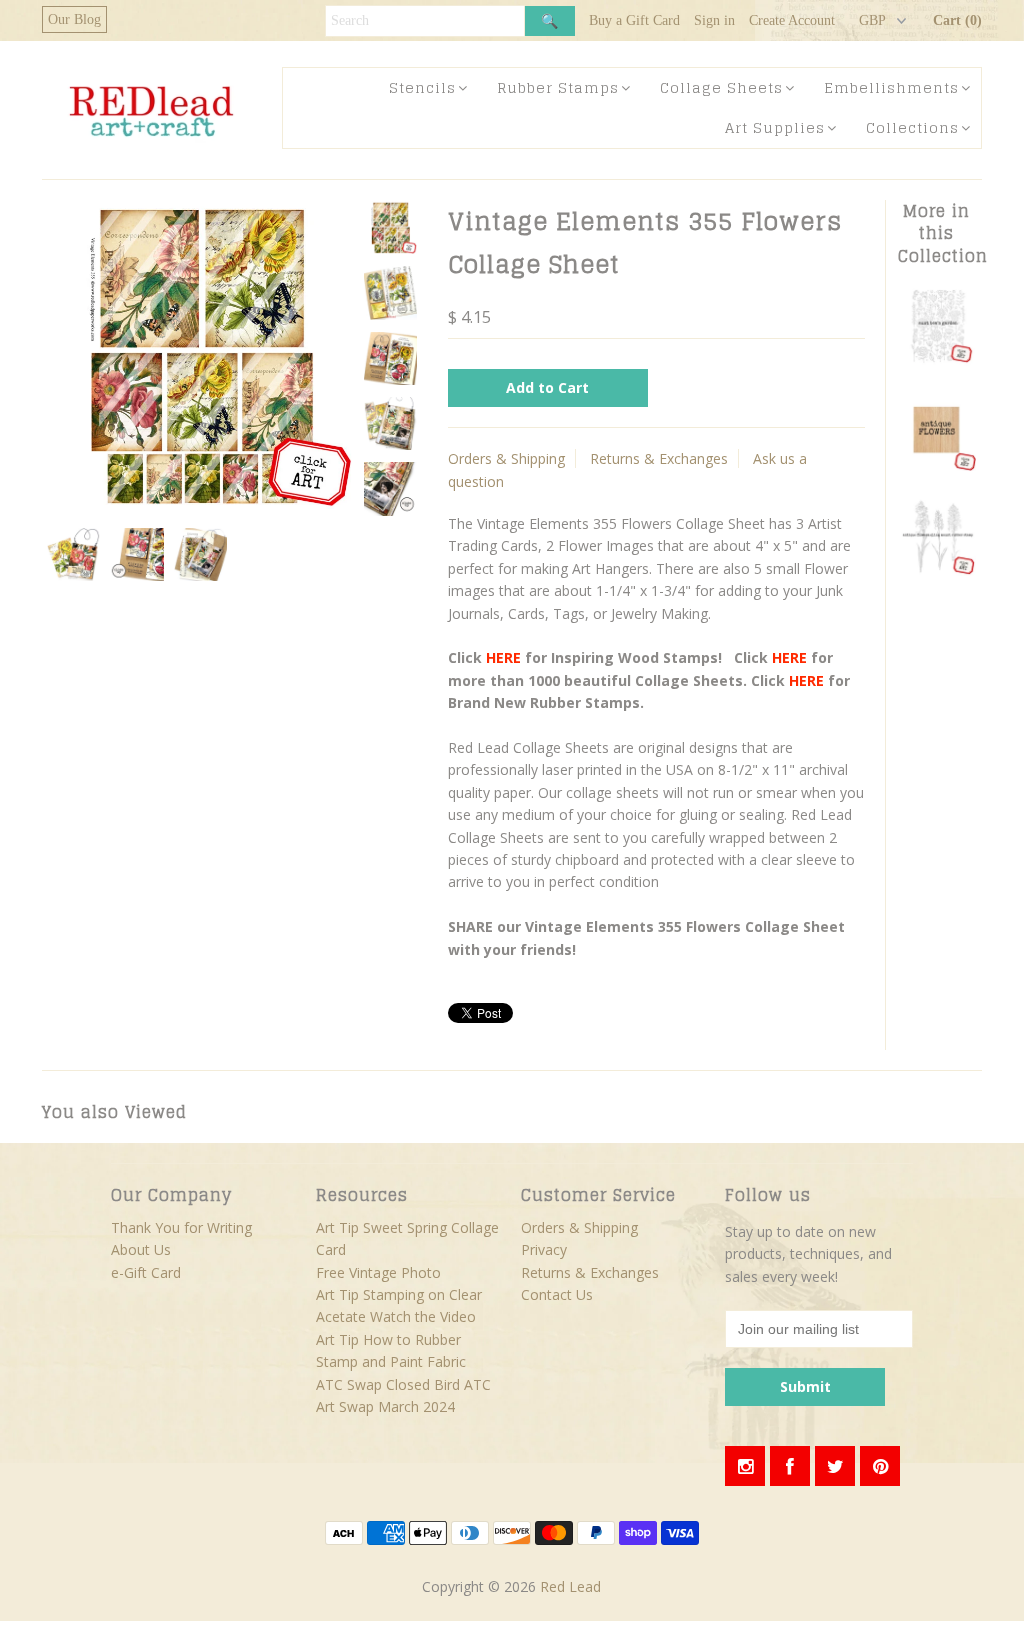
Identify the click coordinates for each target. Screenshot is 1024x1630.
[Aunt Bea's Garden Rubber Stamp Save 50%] (937, 360)
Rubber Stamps (558, 87)
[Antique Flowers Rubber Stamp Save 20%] (937, 570)
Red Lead (570, 1586)
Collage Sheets (721, 87)
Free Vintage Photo (378, 1272)
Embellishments (891, 87)
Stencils (422, 87)
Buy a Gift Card (634, 20)
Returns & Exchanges (659, 458)
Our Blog (74, 19)
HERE (503, 657)
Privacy (544, 1249)
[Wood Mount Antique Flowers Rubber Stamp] (937, 465)
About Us (141, 1249)
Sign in (714, 20)
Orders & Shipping (506, 458)
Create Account (792, 20)
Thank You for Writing (181, 1227)
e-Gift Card (146, 1272)
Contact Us (557, 1294)
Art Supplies (775, 127)
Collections (912, 127)
